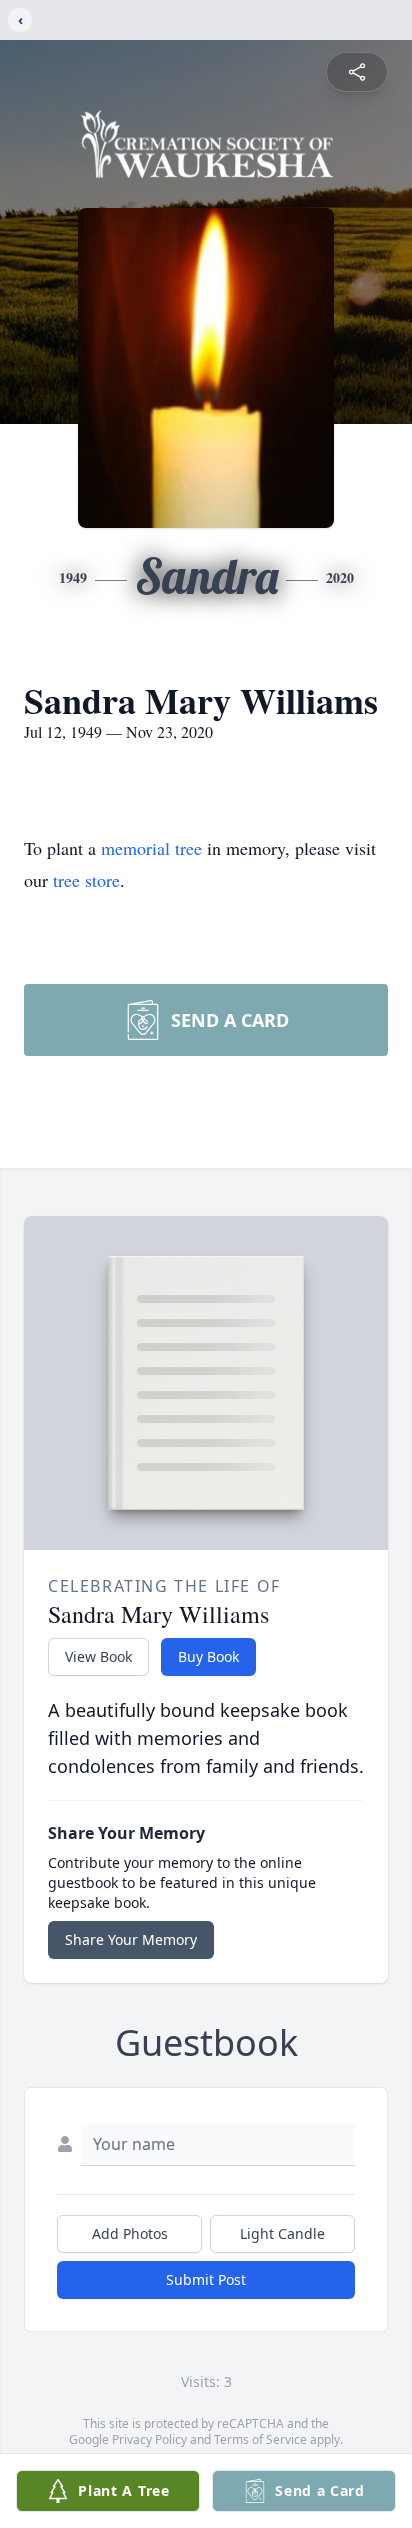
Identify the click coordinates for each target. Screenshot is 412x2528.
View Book (98, 1656)
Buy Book (208, 1656)
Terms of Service (260, 2439)
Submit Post (206, 2279)
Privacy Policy (149, 2439)
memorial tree (151, 848)
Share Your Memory (131, 1939)
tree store (86, 880)
